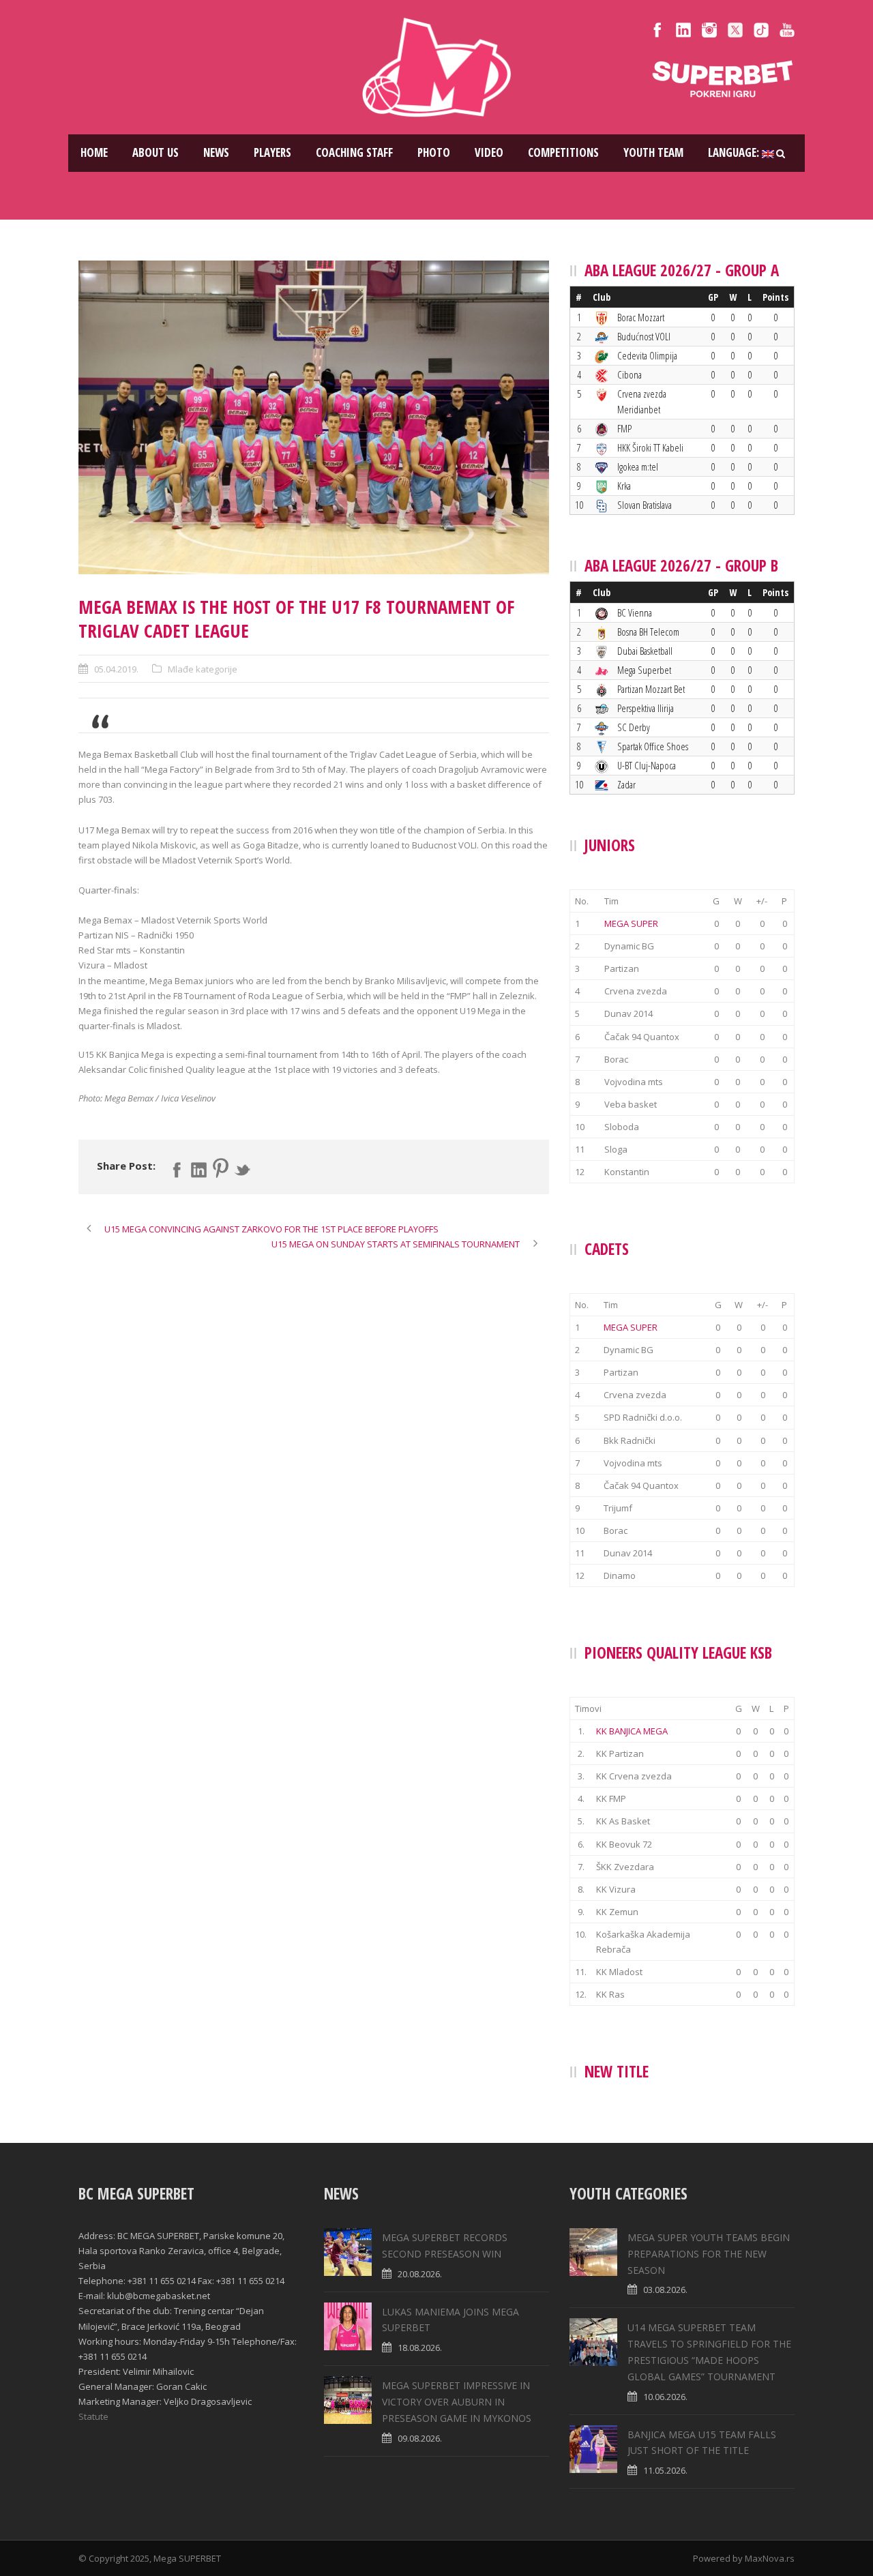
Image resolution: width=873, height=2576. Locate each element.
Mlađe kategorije (203, 669)
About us (156, 152)
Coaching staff (354, 152)
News (216, 152)
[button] (314, 777)
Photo (434, 152)
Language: (735, 152)
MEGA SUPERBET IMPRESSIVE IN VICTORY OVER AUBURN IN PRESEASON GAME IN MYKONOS (457, 2402)
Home (94, 152)
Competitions (563, 152)
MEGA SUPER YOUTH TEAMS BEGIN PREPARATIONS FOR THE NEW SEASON (709, 2254)
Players (272, 152)
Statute (93, 2416)
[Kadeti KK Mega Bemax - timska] (314, 417)
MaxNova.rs (770, 2558)
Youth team (653, 152)
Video (489, 152)
